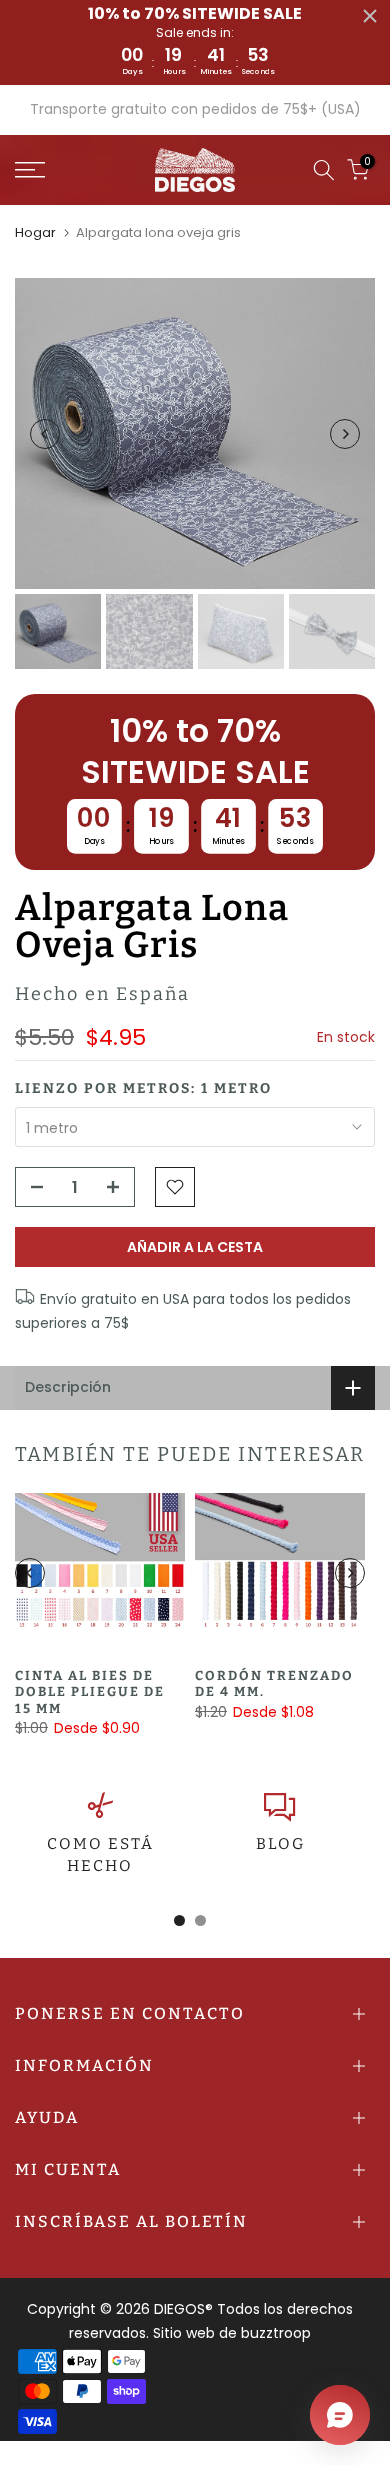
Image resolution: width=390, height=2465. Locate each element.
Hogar (35, 232)
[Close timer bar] (370, 16)
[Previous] (45, 434)
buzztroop (276, 2333)
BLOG (280, 1844)
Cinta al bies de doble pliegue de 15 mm (90, 1692)
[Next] (345, 434)
